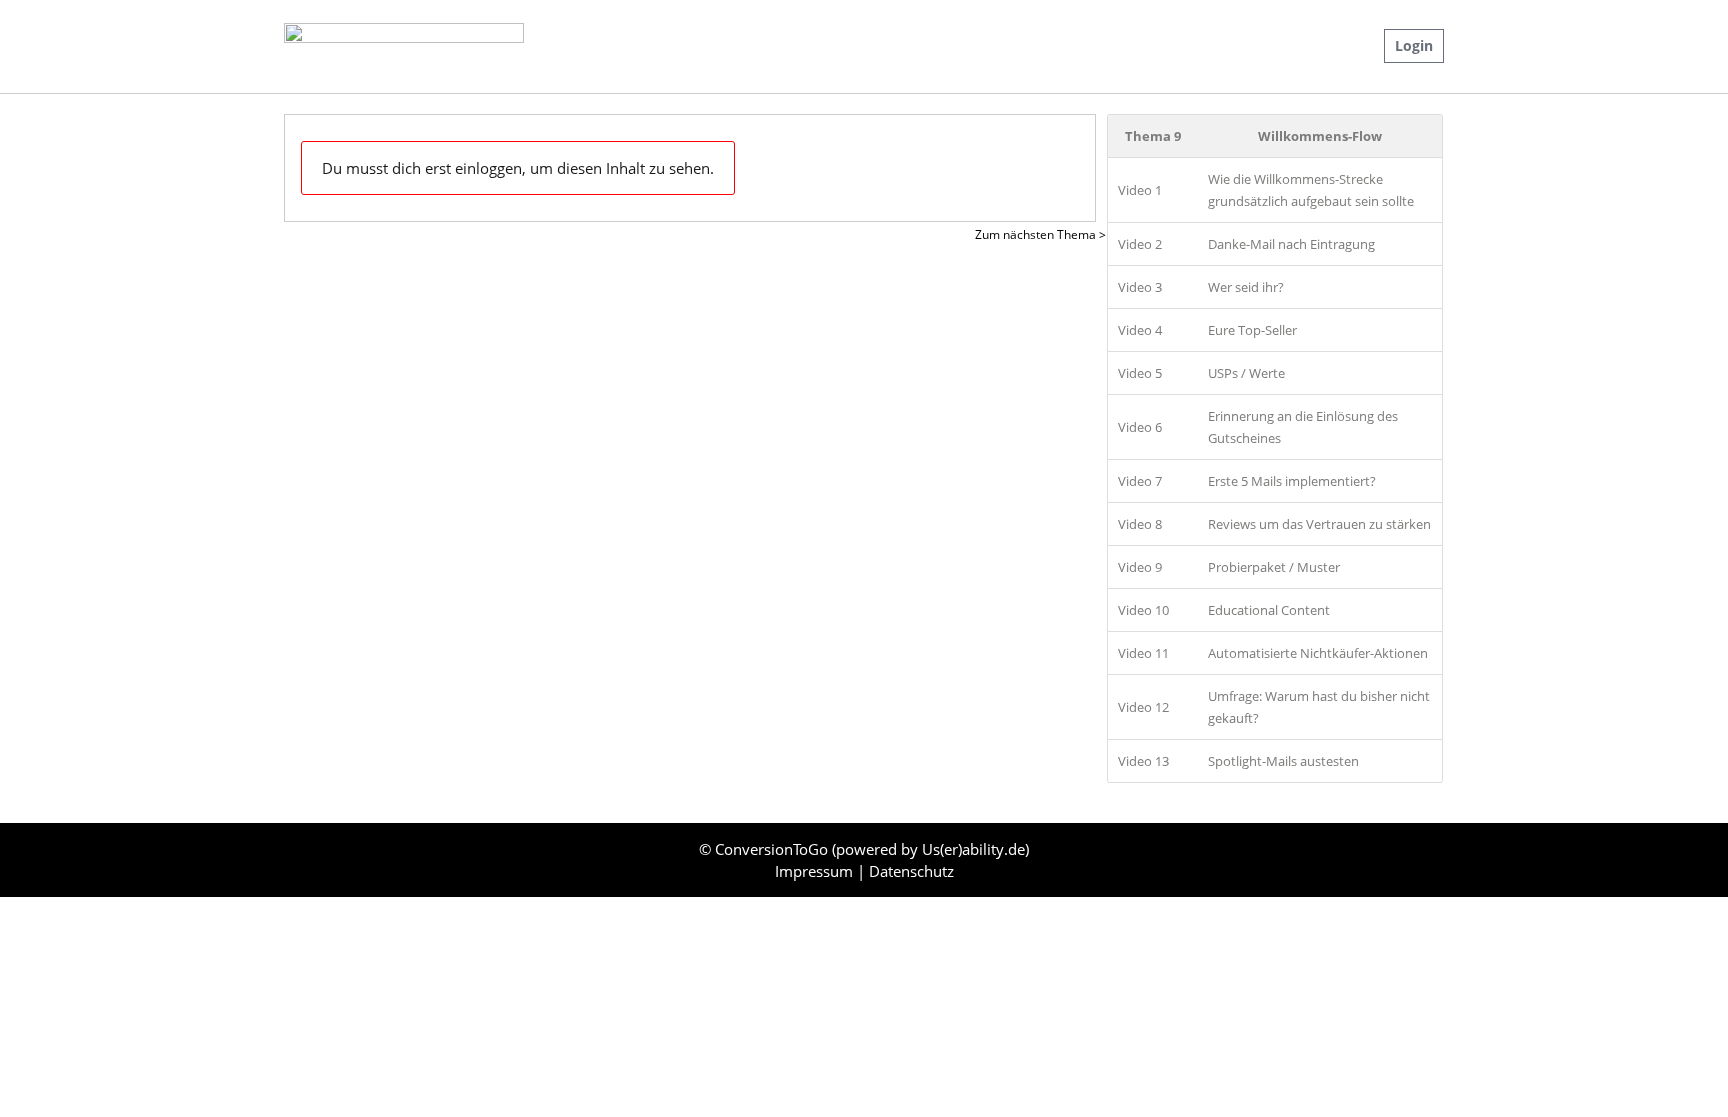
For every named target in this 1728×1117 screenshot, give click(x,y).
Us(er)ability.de (973, 849)
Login (1414, 45)
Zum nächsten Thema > (1040, 234)
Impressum (816, 871)
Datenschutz (911, 871)
